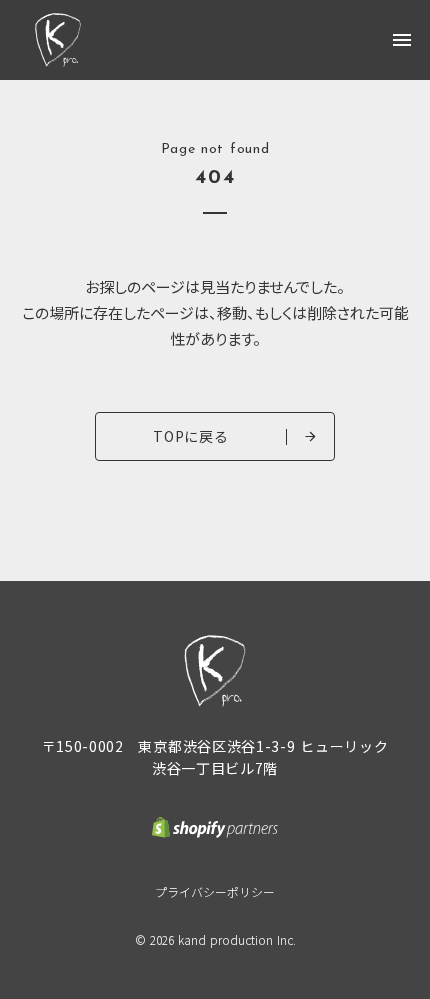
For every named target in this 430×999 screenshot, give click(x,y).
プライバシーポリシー (215, 892)
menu (402, 40)
